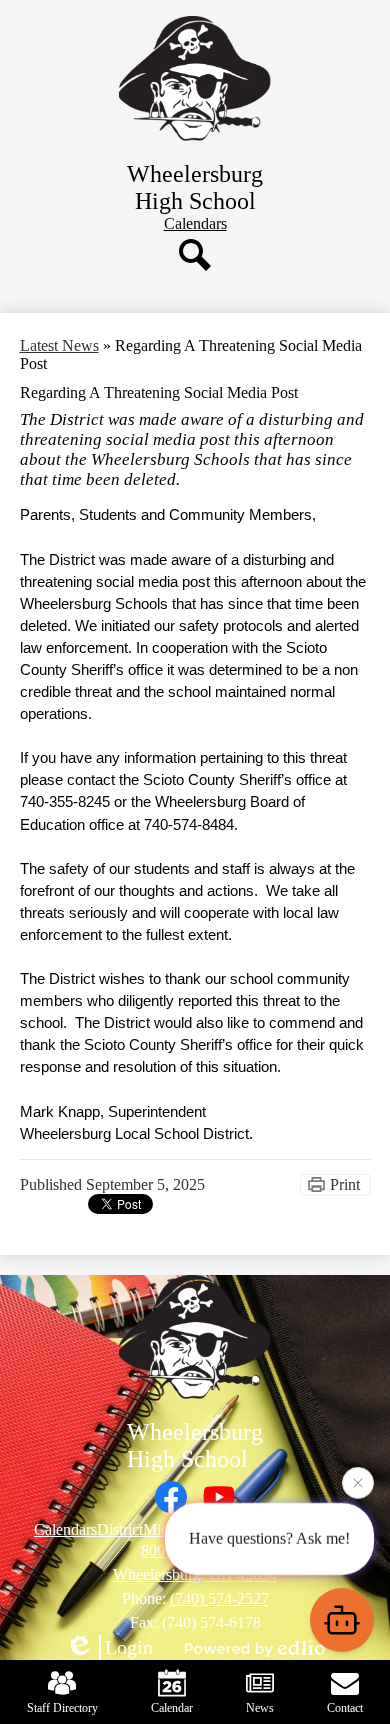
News (260, 1708)
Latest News (59, 345)
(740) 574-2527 (219, 1598)
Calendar (172, 1708)
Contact (345, 1708)
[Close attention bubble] (358, 1481)
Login (129, 1647)
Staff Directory (62, 1708)
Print (345, 1184)
